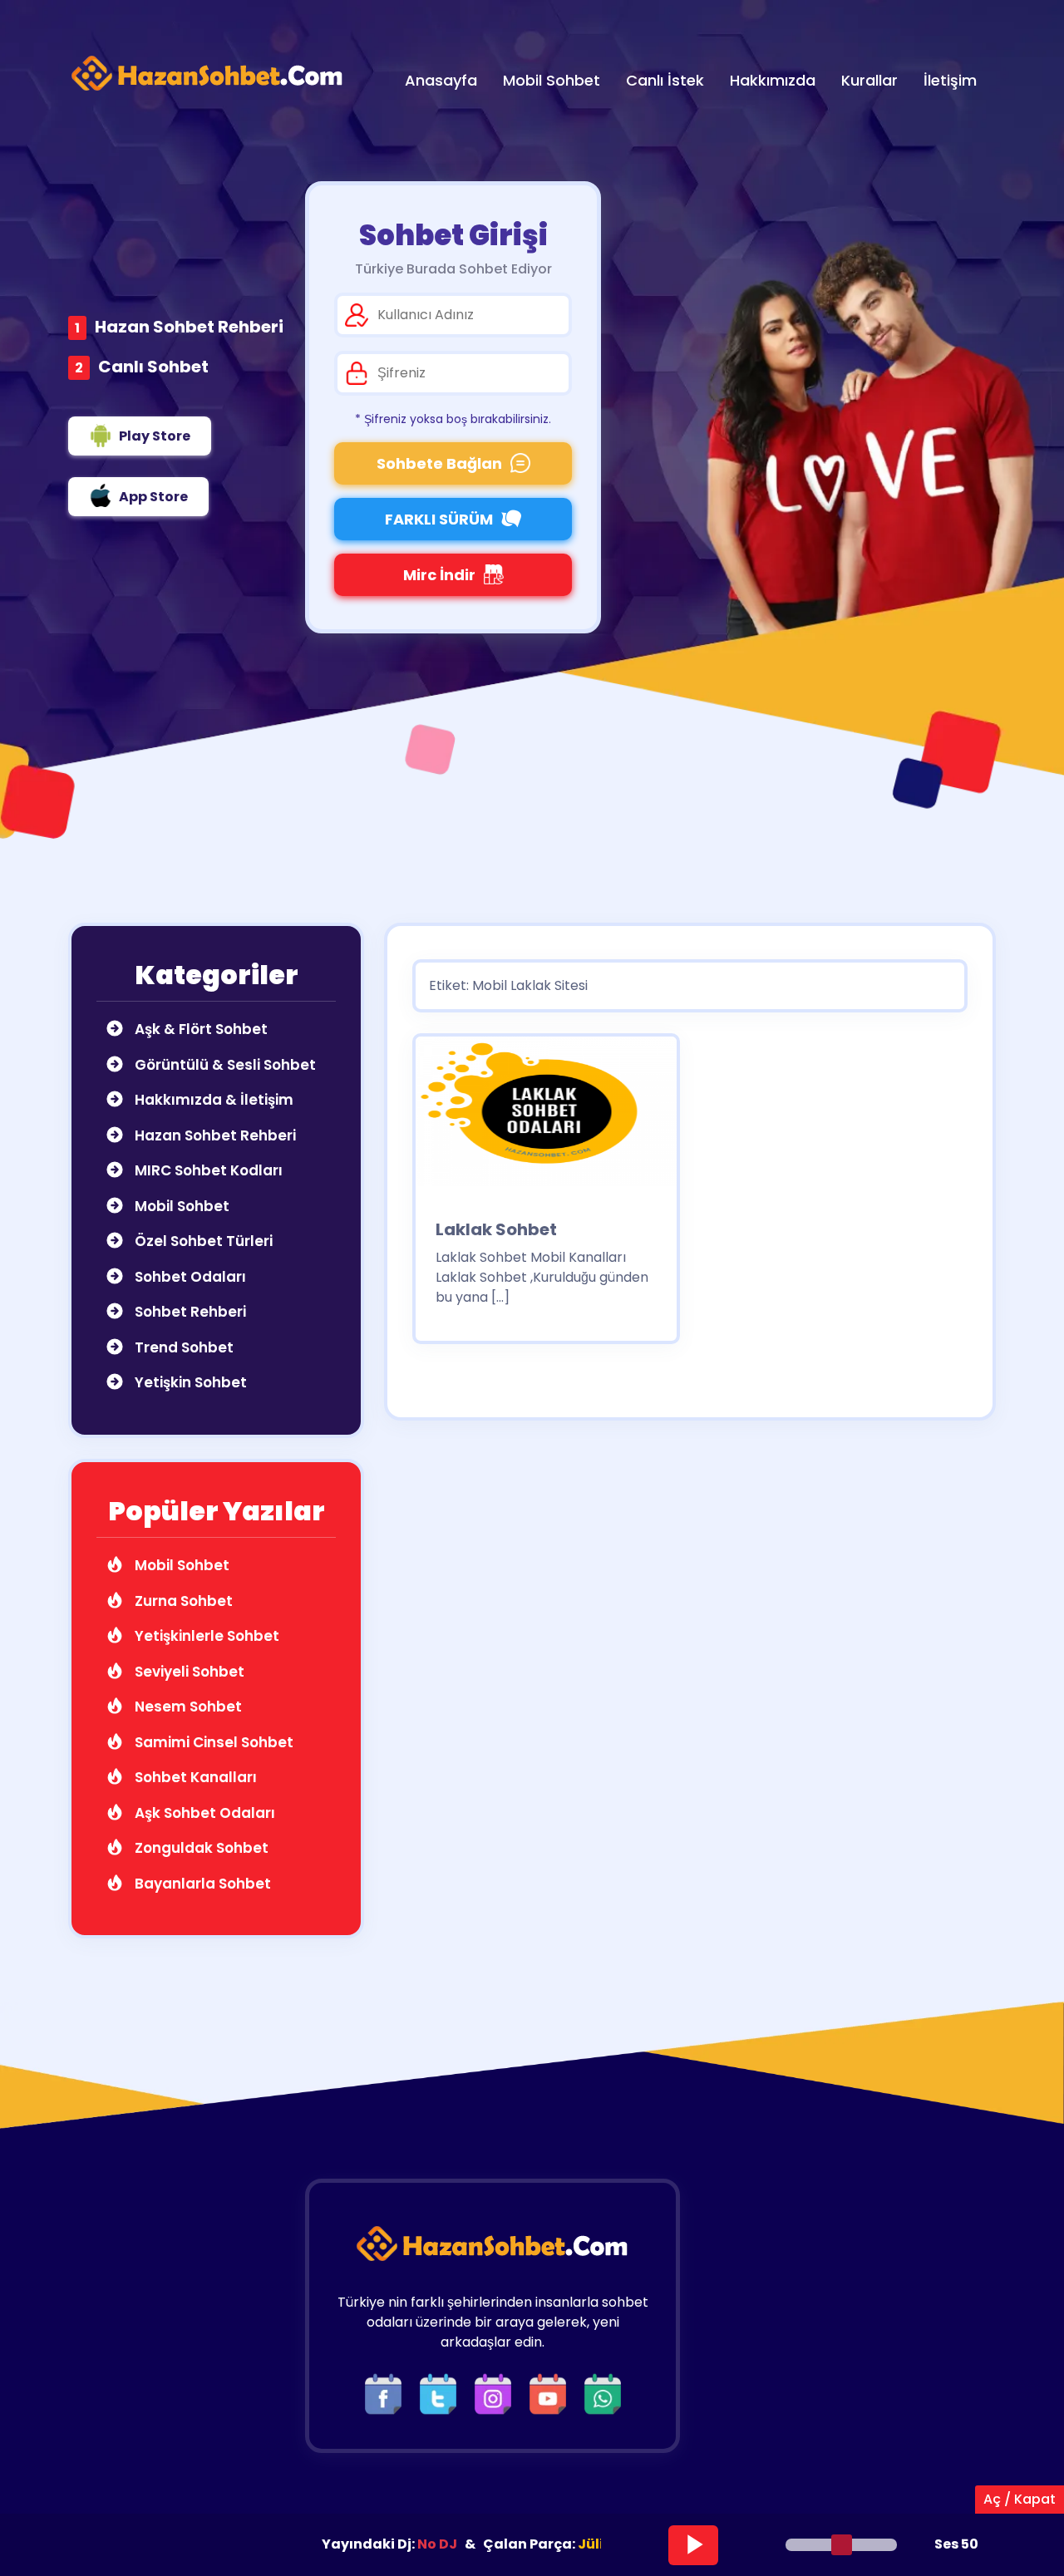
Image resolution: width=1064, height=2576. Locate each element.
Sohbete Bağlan (439, 463)
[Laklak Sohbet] (546, 1117)
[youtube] (552, 2394)
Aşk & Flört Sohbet (199, 1029)
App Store (153, 497)
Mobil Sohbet (180, 1206)
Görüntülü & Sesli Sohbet (224, 1065)
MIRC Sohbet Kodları (207, 1170)
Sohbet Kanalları (194, 1777)
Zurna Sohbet (182, 1601)
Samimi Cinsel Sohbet (212, 1742)
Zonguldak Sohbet (200, 1848)
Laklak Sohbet (496, 1229)
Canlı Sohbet (153, 367)
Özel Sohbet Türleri (202, 1241)
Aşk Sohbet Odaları (203, 1813)
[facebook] (387, 2394)
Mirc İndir (439, 575)
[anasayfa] (208, 74)
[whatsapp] (603, 2394)
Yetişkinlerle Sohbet (205, 1636)
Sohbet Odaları (189, 1277)
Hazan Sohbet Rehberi (189, 327)
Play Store (155, 436)
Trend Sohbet (182, 1347)
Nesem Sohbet (187, 1707)
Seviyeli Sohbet (188, 1672)
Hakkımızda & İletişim (212, 1100)
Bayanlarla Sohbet (201, 1884)
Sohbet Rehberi (189, 1312)
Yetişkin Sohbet (189, 1382)
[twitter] (442, 2394)
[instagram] (497, 2394)
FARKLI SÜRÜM (439, 519)
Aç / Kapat (1020, 2499)
